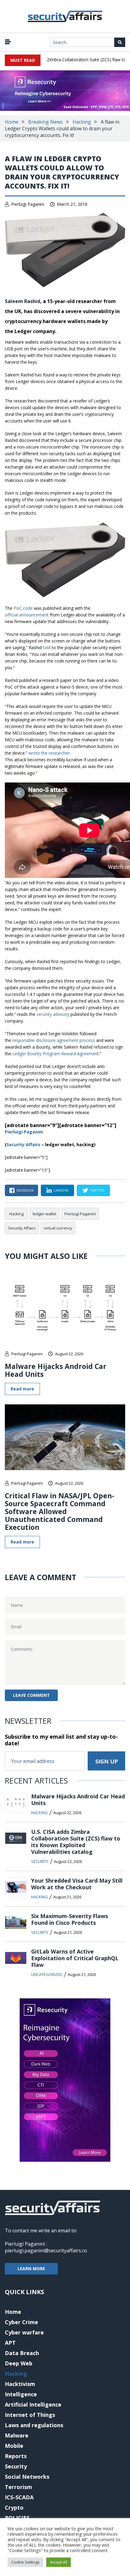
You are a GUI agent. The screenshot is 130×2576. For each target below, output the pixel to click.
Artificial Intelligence (33, 2404)
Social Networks (27, 2477)
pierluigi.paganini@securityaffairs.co (46, 2251)
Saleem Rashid (23, 301)
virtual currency (58, 1228)
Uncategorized (47, 1974)
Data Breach (22, 2353)
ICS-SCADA (19, 2497)
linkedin (61, 1190)
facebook (25, 1190)
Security (40, 1861)
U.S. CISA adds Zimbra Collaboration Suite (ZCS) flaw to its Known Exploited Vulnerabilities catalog (76, 1842)
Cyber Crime (21, 2322)
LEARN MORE (31, 2269)
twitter (97, 1190)
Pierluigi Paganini (28, 204)
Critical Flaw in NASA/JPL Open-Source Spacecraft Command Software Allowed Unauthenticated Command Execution (60, 1511)
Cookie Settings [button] (25, 2562)
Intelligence (21, 2394)
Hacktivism (20, 2384)
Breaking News (45, 122)
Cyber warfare (24, 2332)
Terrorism (18, 2487)
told (47, 647)
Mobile (14, 2446)
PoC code (23, 608)
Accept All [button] (58, 2562)
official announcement (27, 615)
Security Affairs (22, 1228)
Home (12, 122)
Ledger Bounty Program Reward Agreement (56, 1054)
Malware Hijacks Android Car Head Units (56, 1370)
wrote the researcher (49, 753)
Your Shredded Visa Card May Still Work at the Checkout (77, 1884)
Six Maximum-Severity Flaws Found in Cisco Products (70, 1919)
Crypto (14, 2508)
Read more (22, 1389)
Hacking (82, 122)
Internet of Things (30, 2415)
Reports (16, 2456)
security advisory (53, 1014)
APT (10, 2343)
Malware (17, 2435)
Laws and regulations (34, 2425)
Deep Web (19, 2363)
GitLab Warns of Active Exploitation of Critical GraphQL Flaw (75, 1958)
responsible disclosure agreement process (54, 1040)
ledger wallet (44, 1214)
